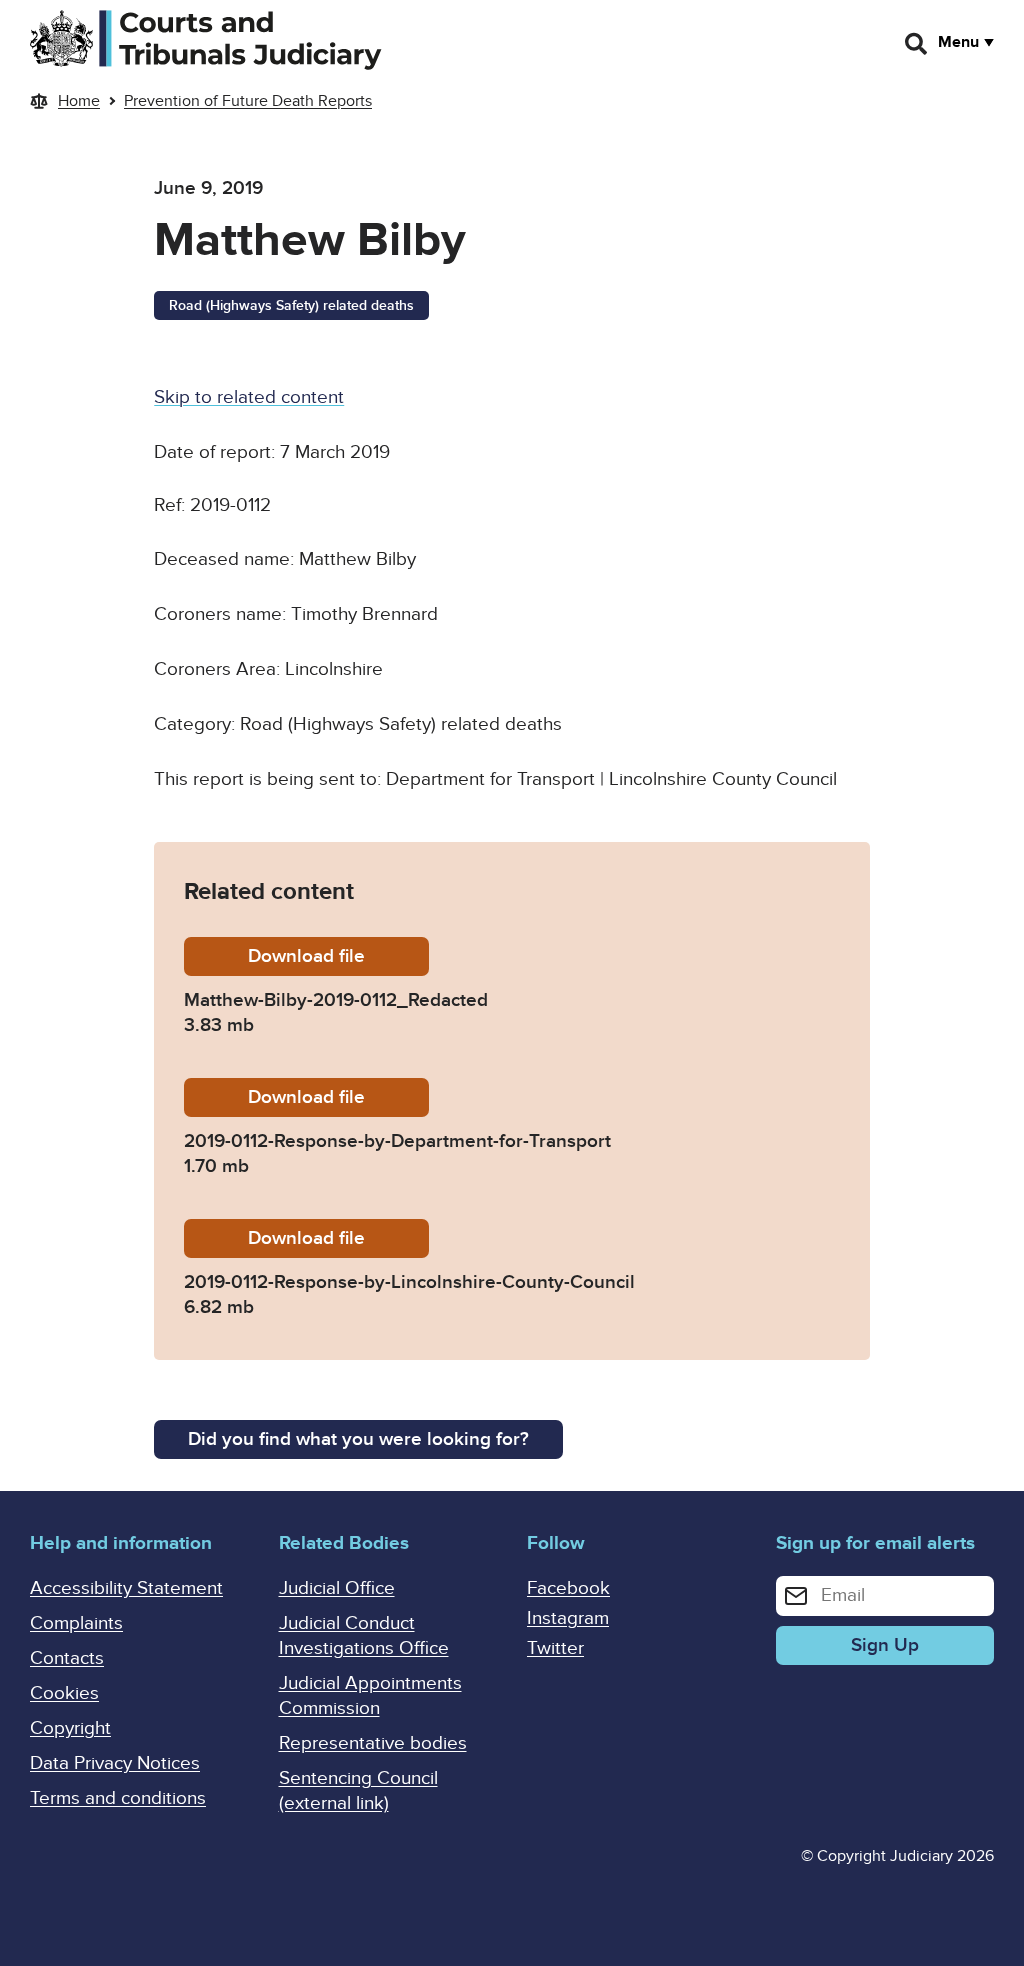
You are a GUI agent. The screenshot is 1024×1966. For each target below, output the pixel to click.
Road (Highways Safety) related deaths (291, 305)
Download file (338, 956)
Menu (958, 42)
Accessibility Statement (126, 1588)
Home (79, 101)
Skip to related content (249, 397)
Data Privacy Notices (115, 1763)
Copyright (70, 1728)
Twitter (555, 1648)
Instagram (568, 1618)
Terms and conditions (118, 1798)
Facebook (568, 1588)
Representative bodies (373, 1743)
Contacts (67, 1658)
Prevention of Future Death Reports (248, 101)
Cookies (64, 1693)
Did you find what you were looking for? (358, 1439)
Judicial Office (337, 1588)
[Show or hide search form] (917, 44)
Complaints (76, 1623)
